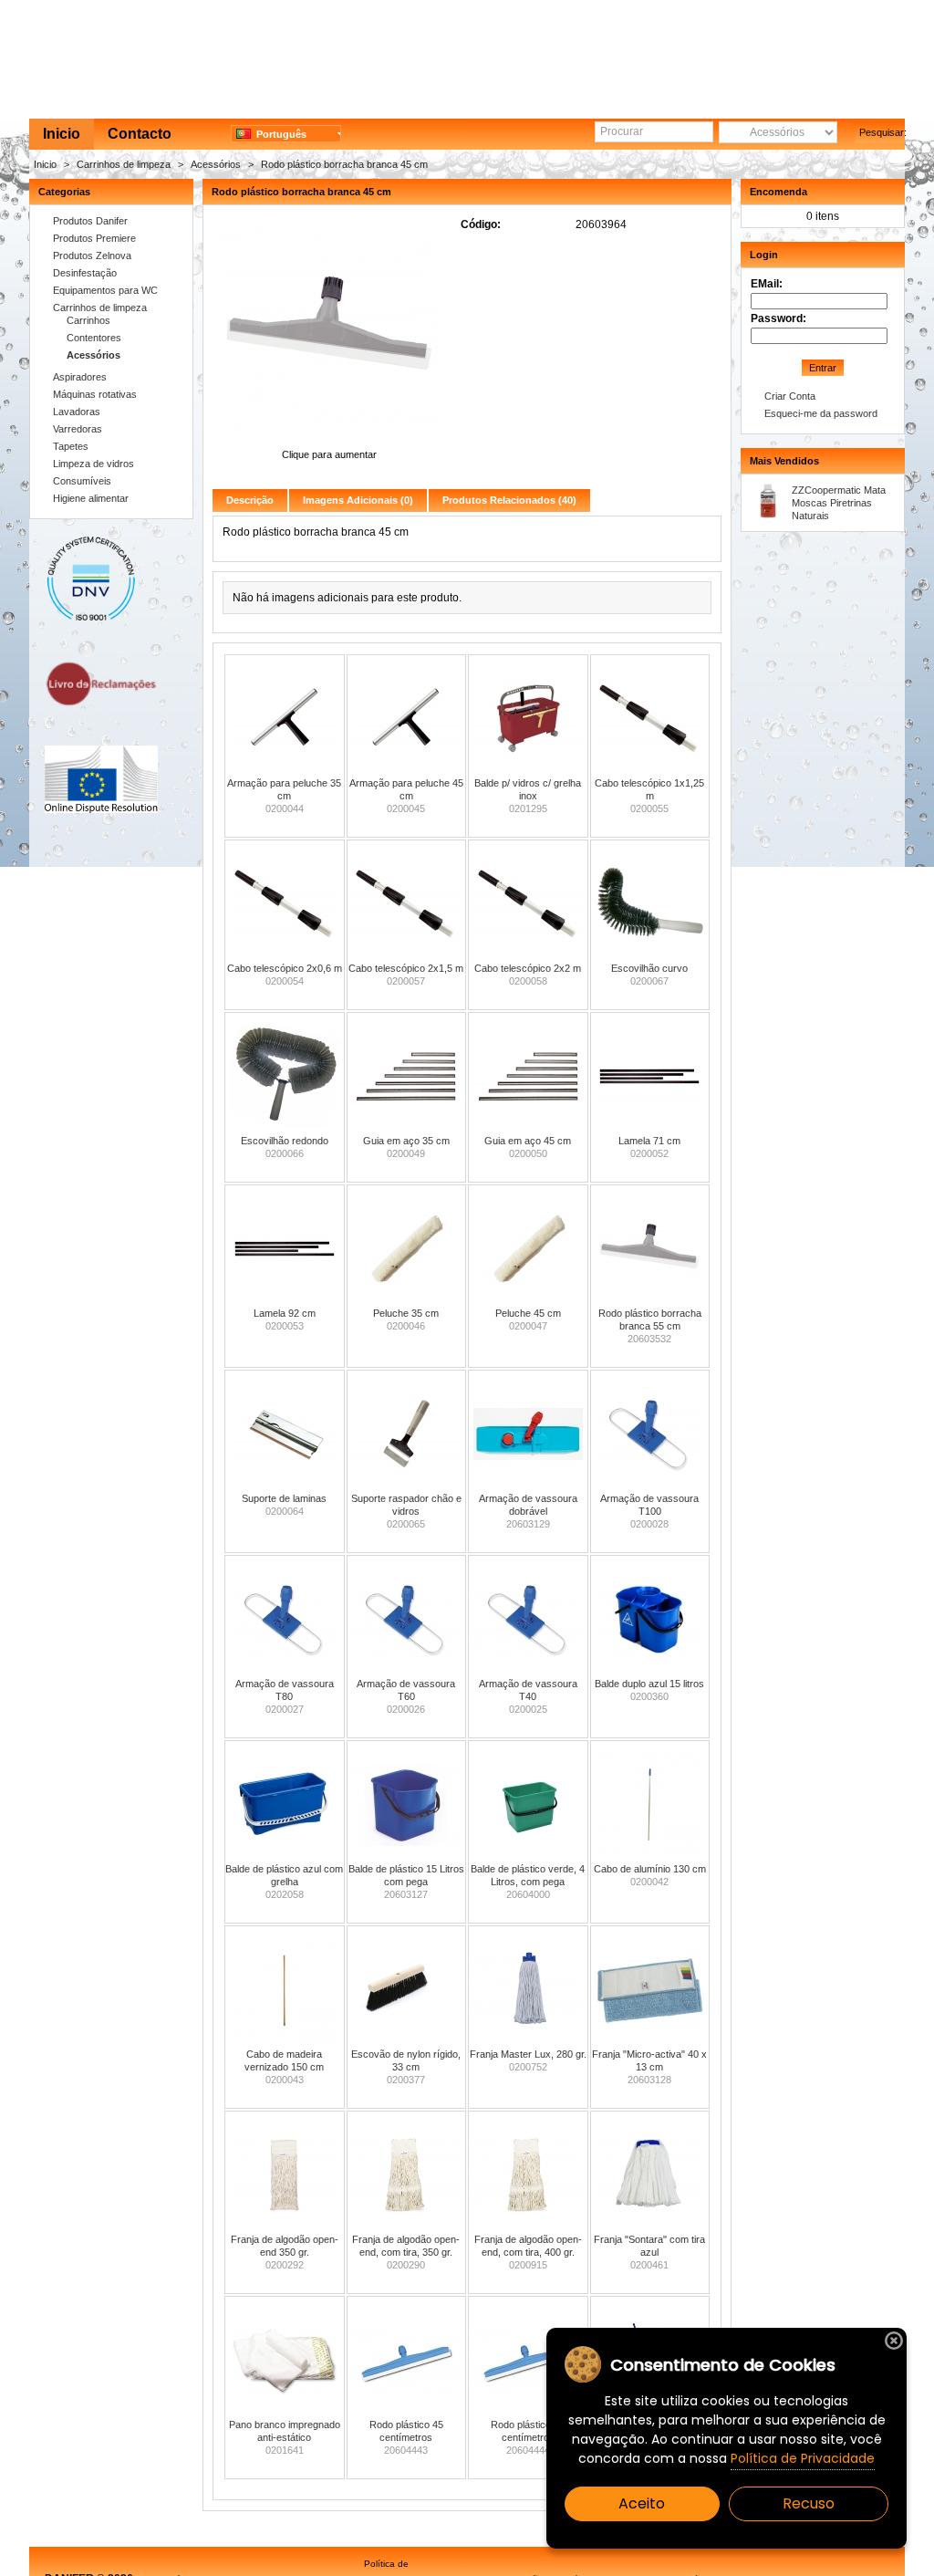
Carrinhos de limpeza (124, 164)
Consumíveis (82, 481)
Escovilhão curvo (649, 968)
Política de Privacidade (803, 2458)
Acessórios (216, 164)
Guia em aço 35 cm (406, 1141)
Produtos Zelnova (92, 256)
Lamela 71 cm (649, 1141)
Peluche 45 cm (528, 1313)
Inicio (62, 134)
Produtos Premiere (94, 238)
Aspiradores (80, 377)
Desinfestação (85, 273)
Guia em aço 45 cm (528, 1141)
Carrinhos (88, 320)
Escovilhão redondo (285, 1141)
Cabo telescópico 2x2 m (528, 968)
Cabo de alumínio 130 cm (650, 1869)
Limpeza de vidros (93, 464)
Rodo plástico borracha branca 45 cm (344, 164)
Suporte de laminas (284, 1498)
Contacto (140, 134)
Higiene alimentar (91, 498)
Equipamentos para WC (105, 290)
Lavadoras (77, 412)
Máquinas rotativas (95, 394)
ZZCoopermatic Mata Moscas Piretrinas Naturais (839, 503)
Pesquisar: (882, 132)
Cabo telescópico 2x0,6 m (285, 968)
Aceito (642, 2503)
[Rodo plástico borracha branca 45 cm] (329, 442)
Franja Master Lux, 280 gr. (528, 2054)
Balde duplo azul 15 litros (649, 1684)
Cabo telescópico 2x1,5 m (406, 968)
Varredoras (78, 429)
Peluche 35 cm (406, 1313)
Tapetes (71, 446)
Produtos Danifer (90, 221)
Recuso (809, 2503)
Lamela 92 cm (285, 1313)
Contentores (94, 338)
